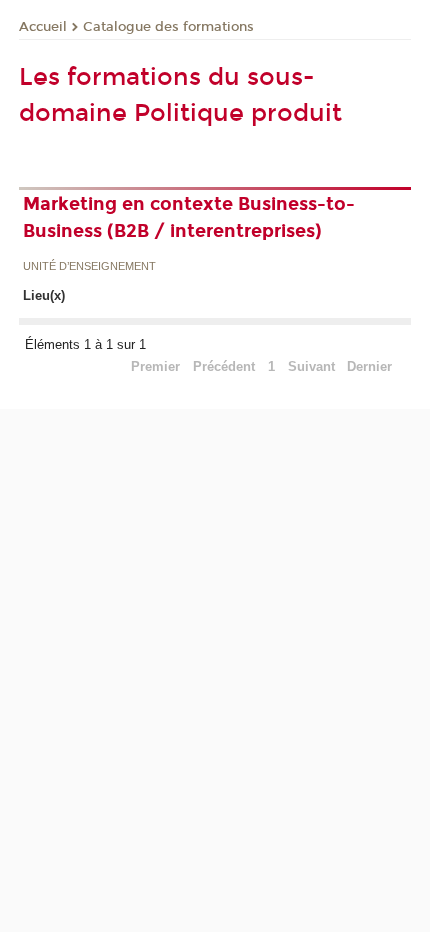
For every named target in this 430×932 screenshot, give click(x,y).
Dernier (369, 366)
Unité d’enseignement (89, 267)
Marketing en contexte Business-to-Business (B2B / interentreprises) (189, 217)
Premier (155, 366)
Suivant (311, 366)
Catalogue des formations (168, 27)
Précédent (224, 366)
